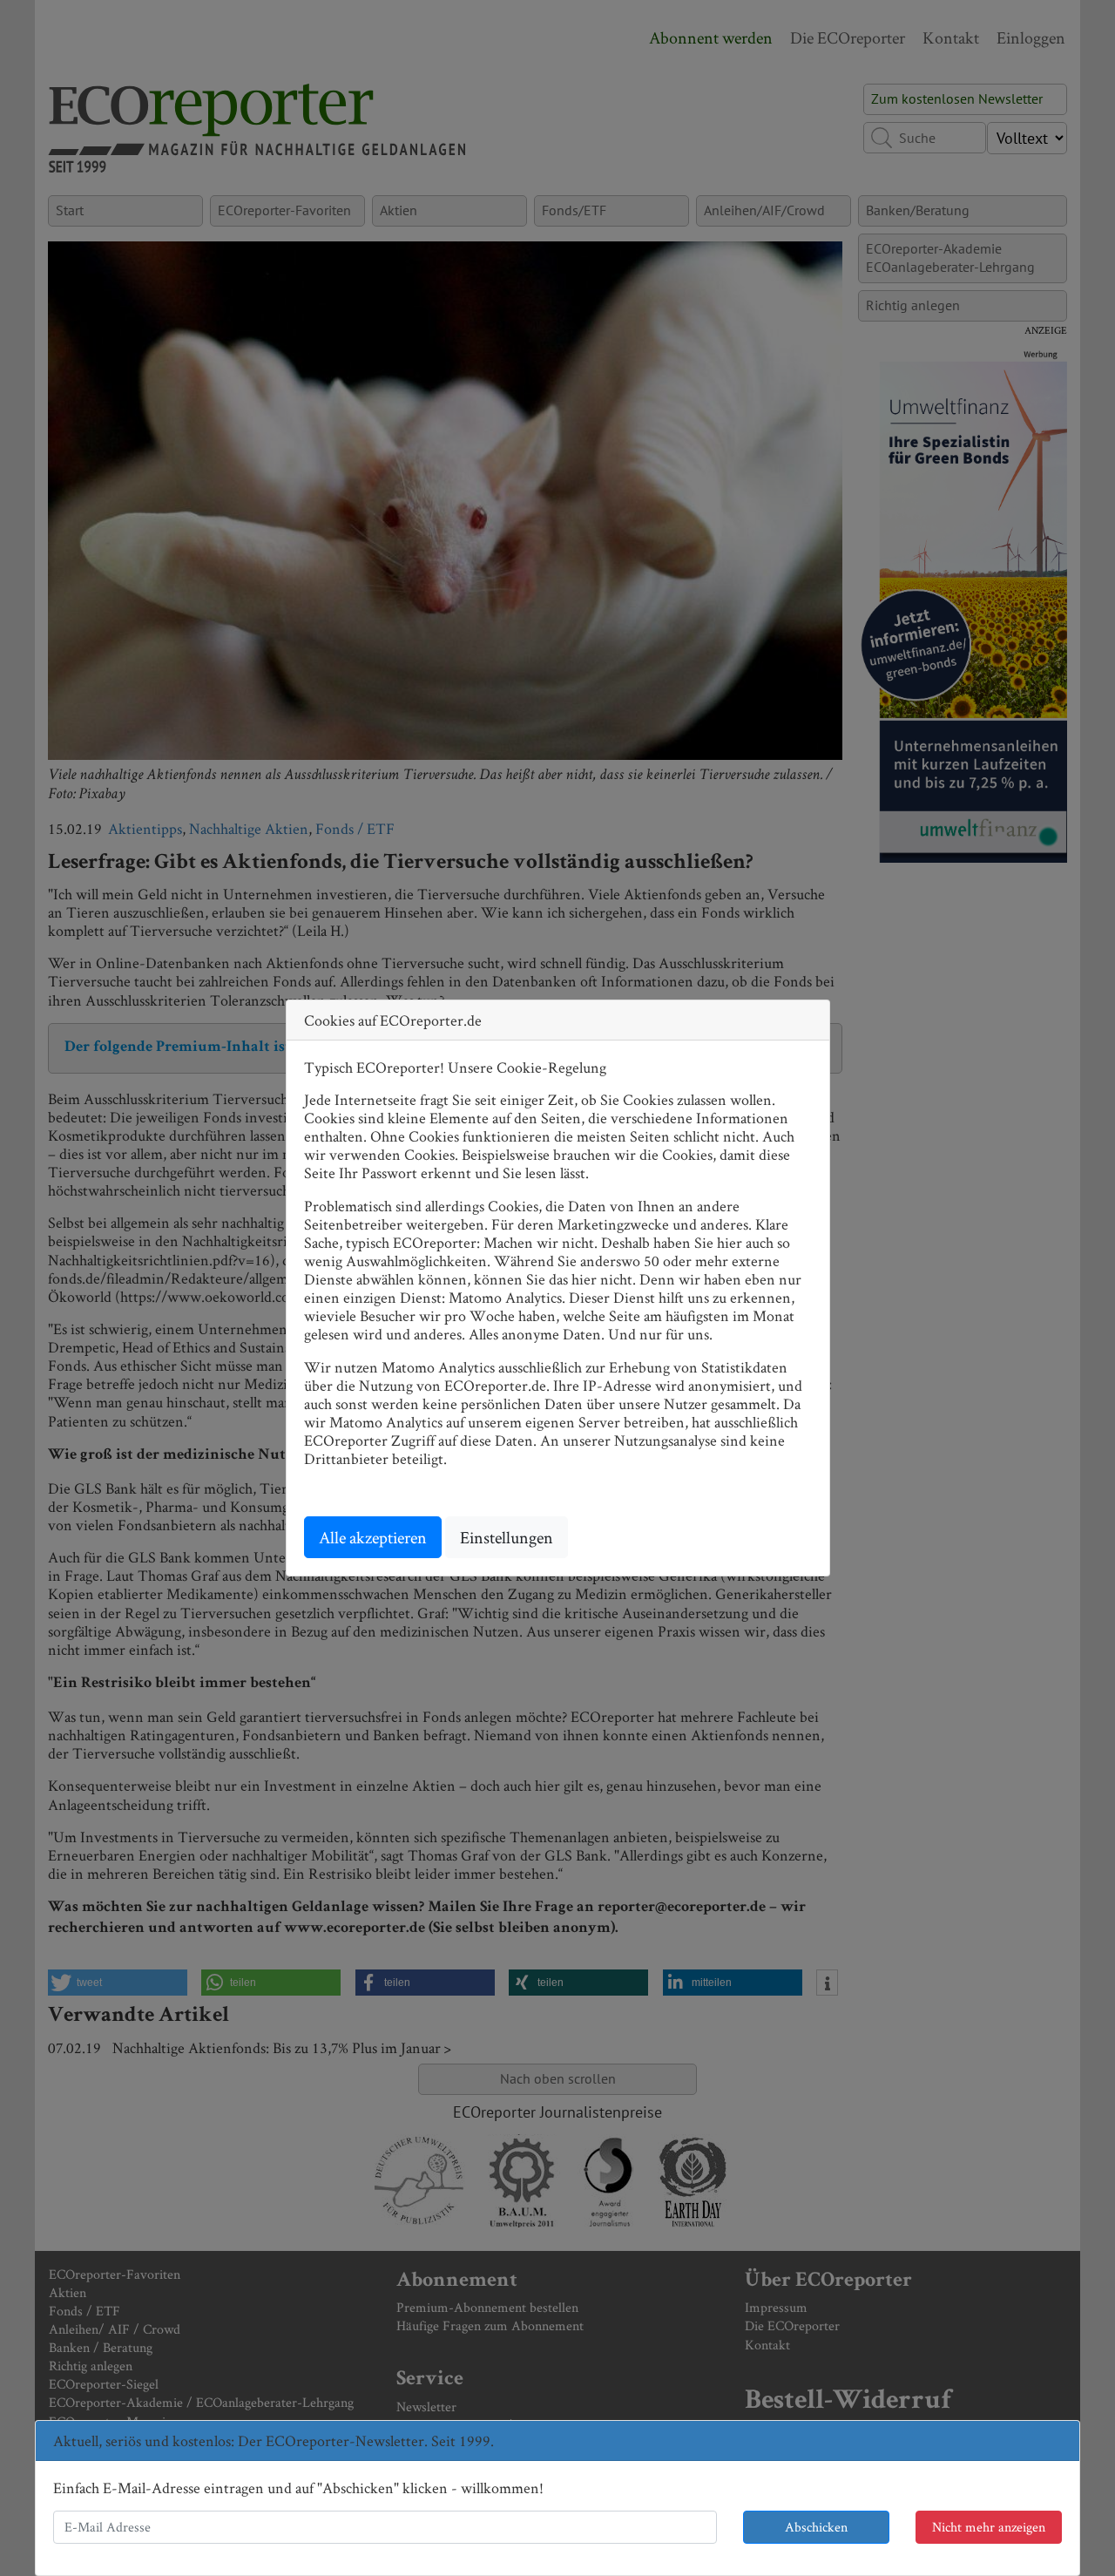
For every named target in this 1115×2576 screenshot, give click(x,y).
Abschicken (816, 2527)
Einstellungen (507, 1537)
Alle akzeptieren (373, 1537)
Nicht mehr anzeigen (989, 2527)
